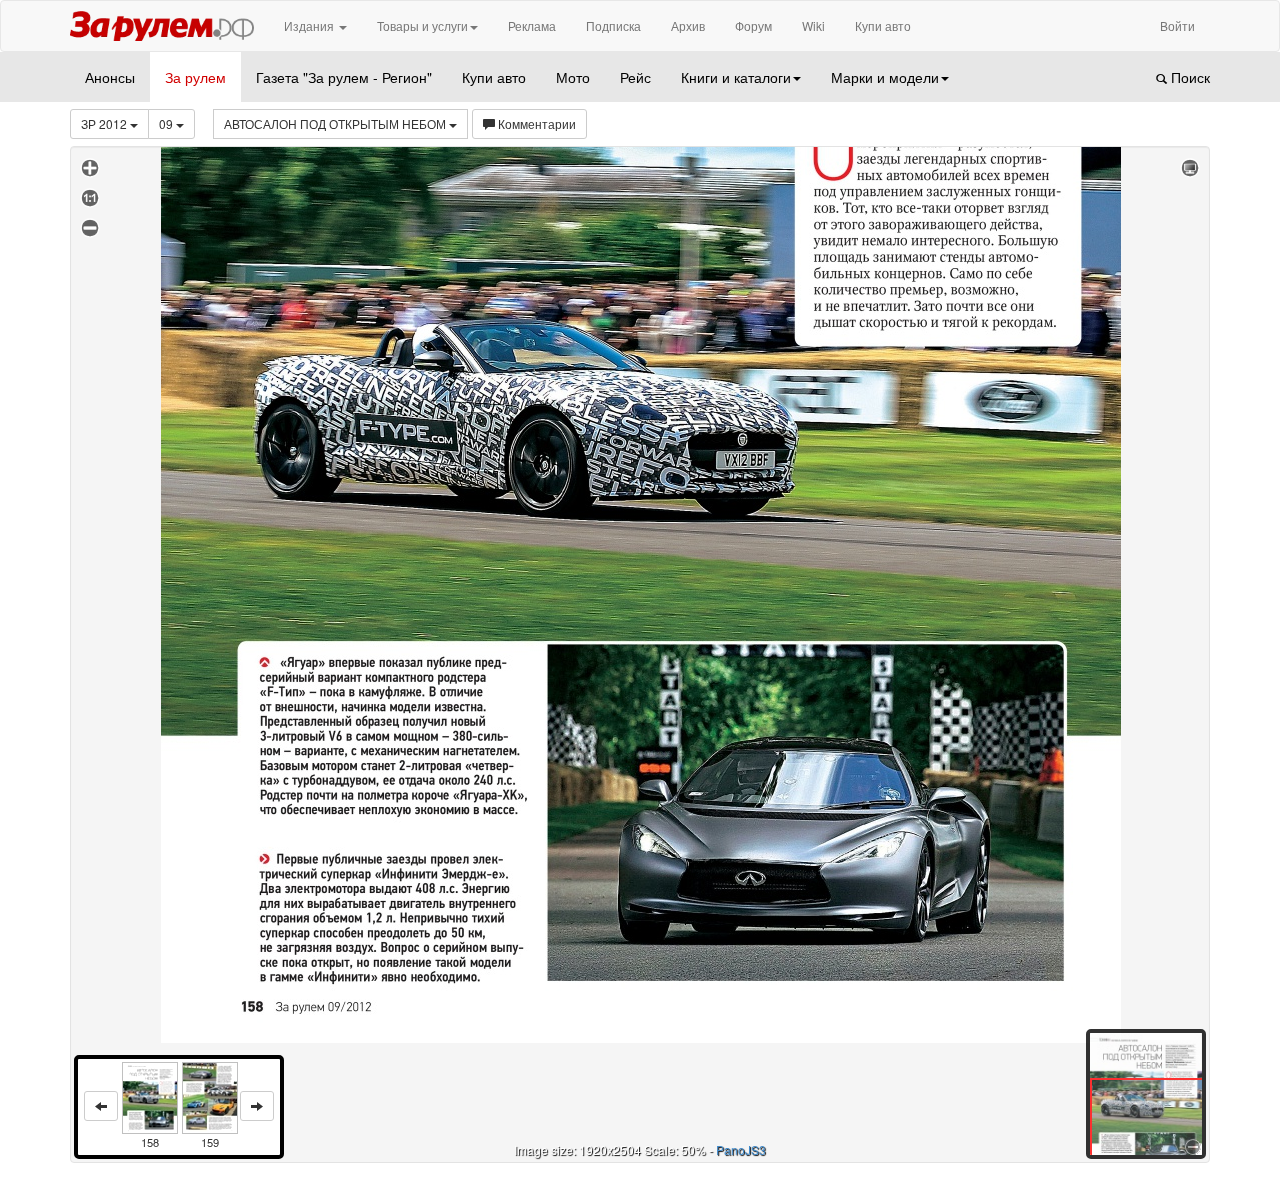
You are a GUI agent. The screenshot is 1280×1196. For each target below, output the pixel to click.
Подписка (613, 25)
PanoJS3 (741, 1149)
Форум (753, 25)
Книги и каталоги (736, 77)
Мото (573, 77)
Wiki (813, 25)
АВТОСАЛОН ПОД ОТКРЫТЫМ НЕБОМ (336, 123)
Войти (1177, 25)
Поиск (1188, 77)
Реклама (532, 25)
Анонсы (110, 77)
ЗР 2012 (105, 123)
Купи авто (883, 25)
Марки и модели (885, 77)
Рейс (635, 77)
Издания (310, 25)
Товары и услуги (422, 25)
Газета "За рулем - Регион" (344, 77)
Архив (688, 25)
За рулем (195, 77)
